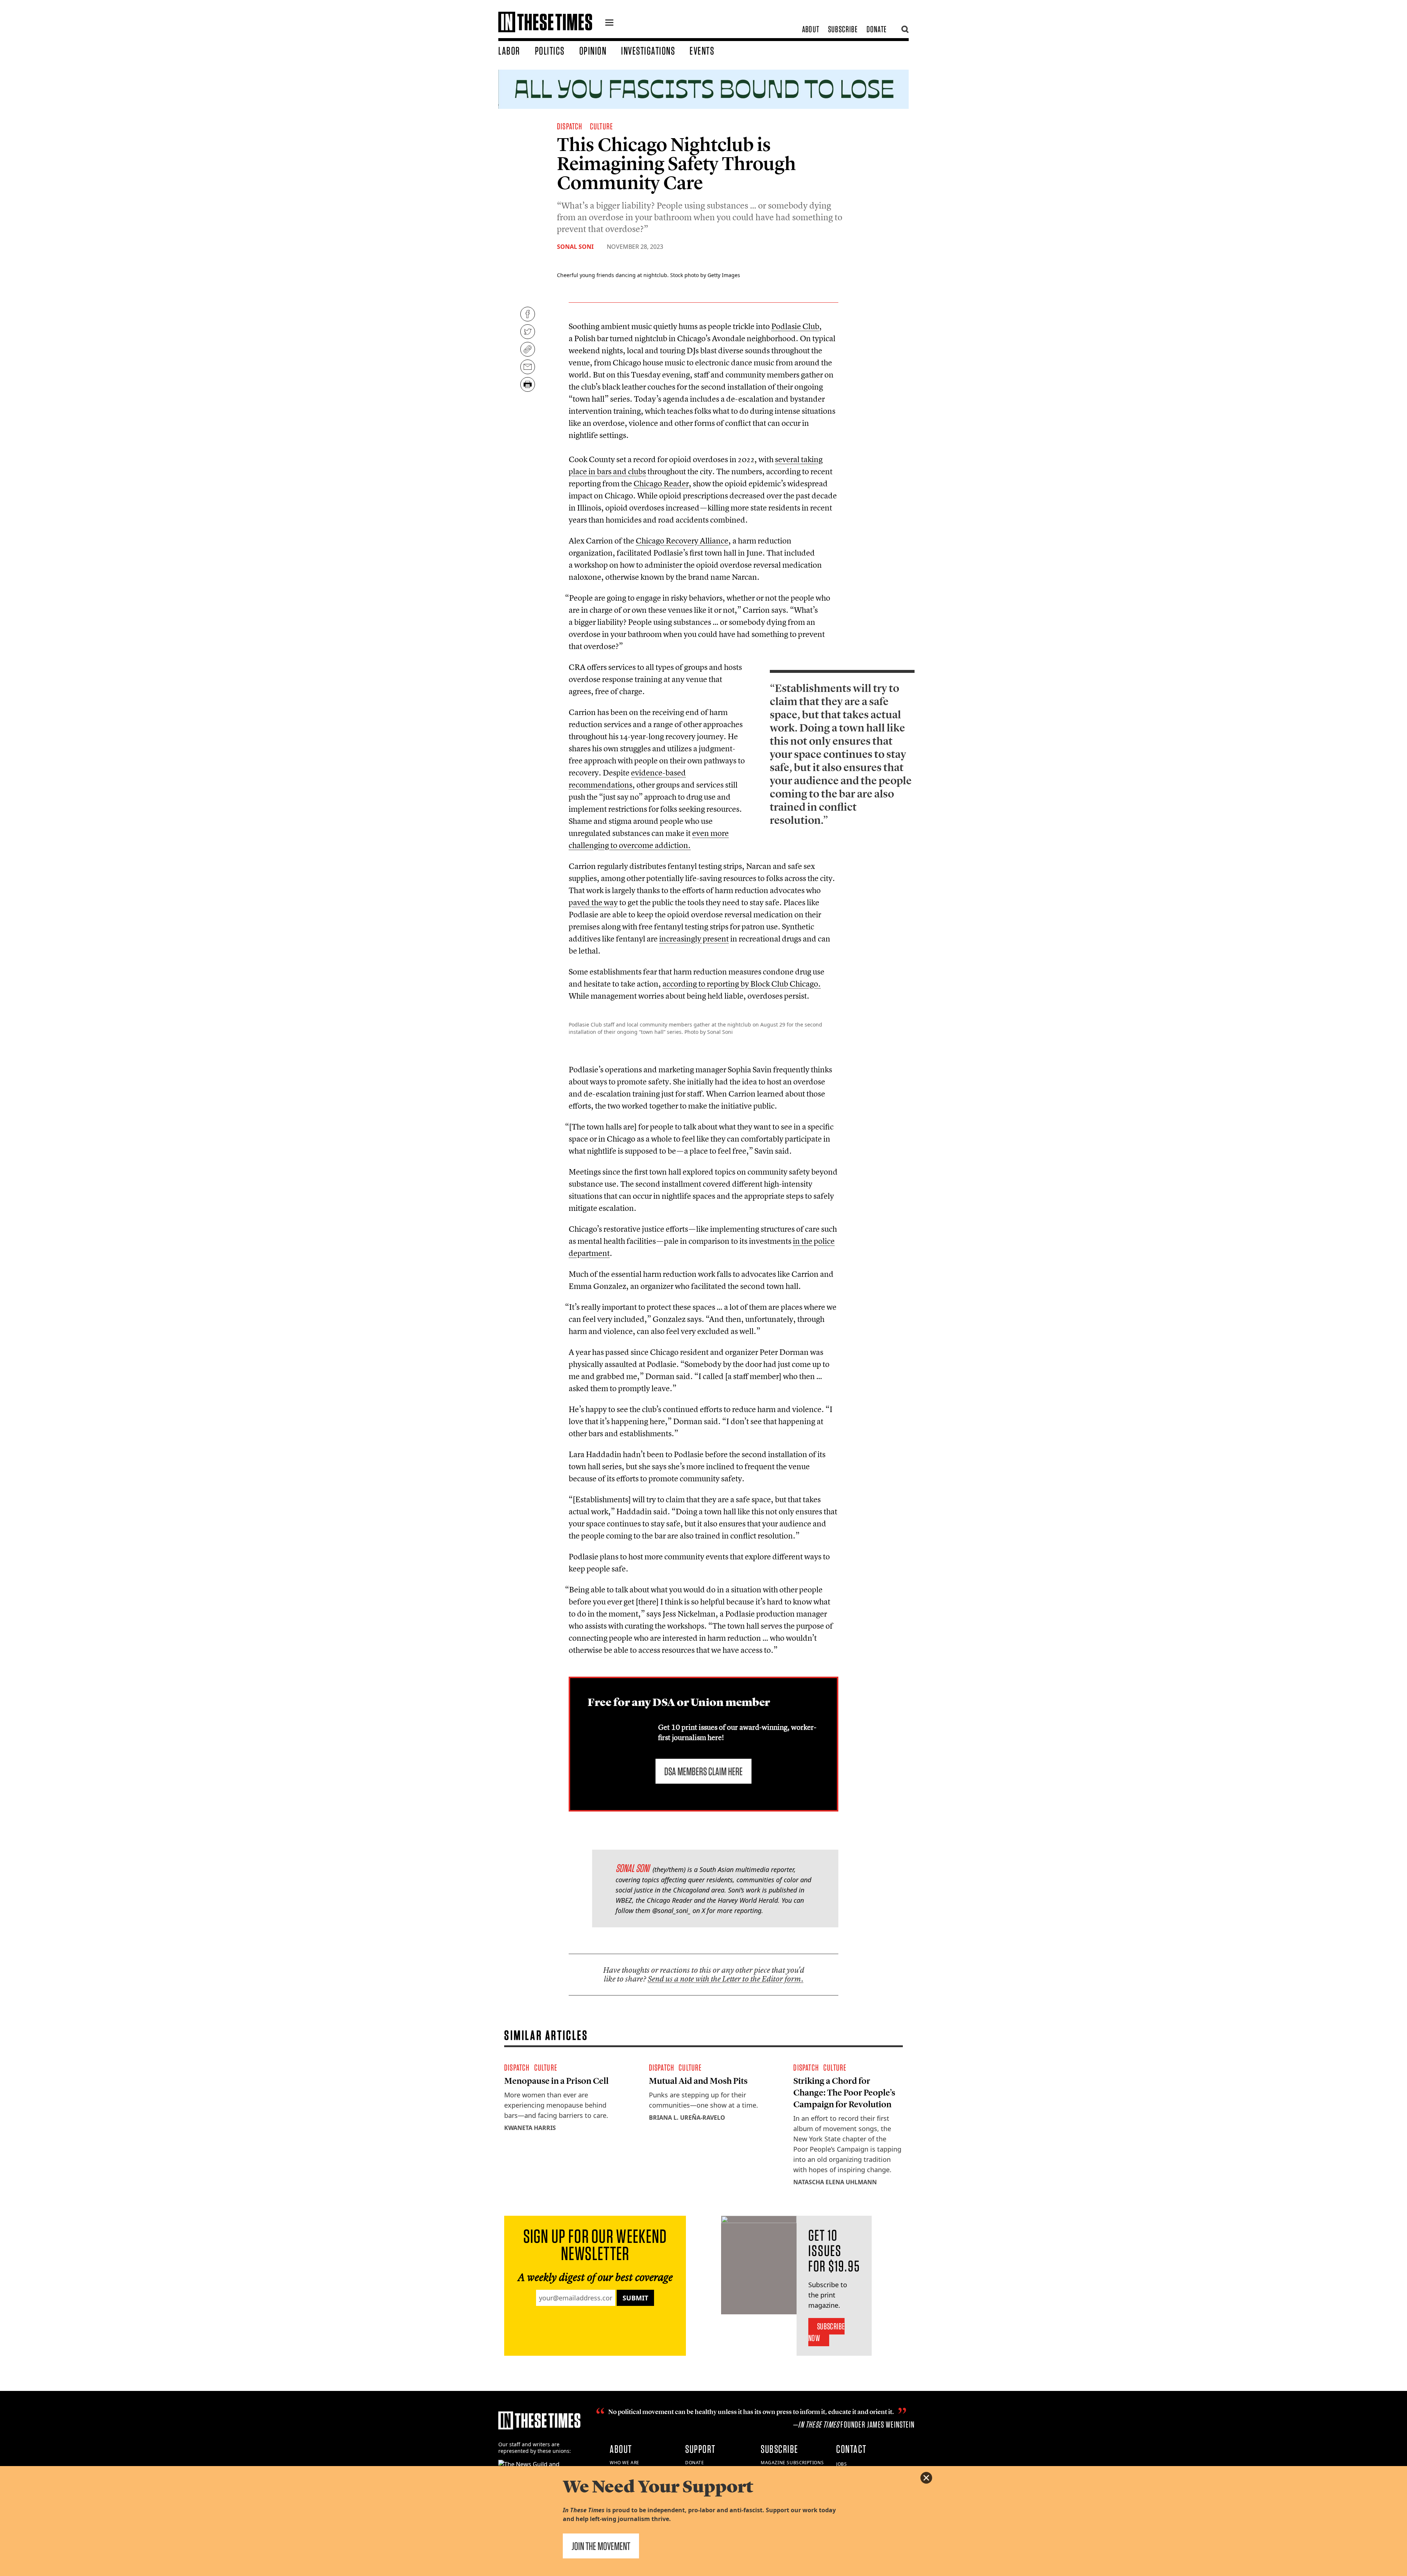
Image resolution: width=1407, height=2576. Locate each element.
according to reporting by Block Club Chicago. (742, 984)
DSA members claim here (703, 1771)
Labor (509, 51)
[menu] (609, 23)
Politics (550, 51)
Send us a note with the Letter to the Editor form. (726, 1979)
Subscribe (843, 29)
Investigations (648, 51)
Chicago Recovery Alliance (682, 541)
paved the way (593, 902)
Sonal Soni (575, 247)
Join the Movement (601, 2546)
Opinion (593, 51)
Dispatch (570, 126)
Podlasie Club (795, 326)
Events (702, 51)
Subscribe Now (826, 2332)
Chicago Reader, (662, 483)
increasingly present (694, 939)
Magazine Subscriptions (792, 2463)
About (811, 29)
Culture (601, 126)
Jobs (841, 2464)
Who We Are (625, 2463)
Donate (877, 29)
